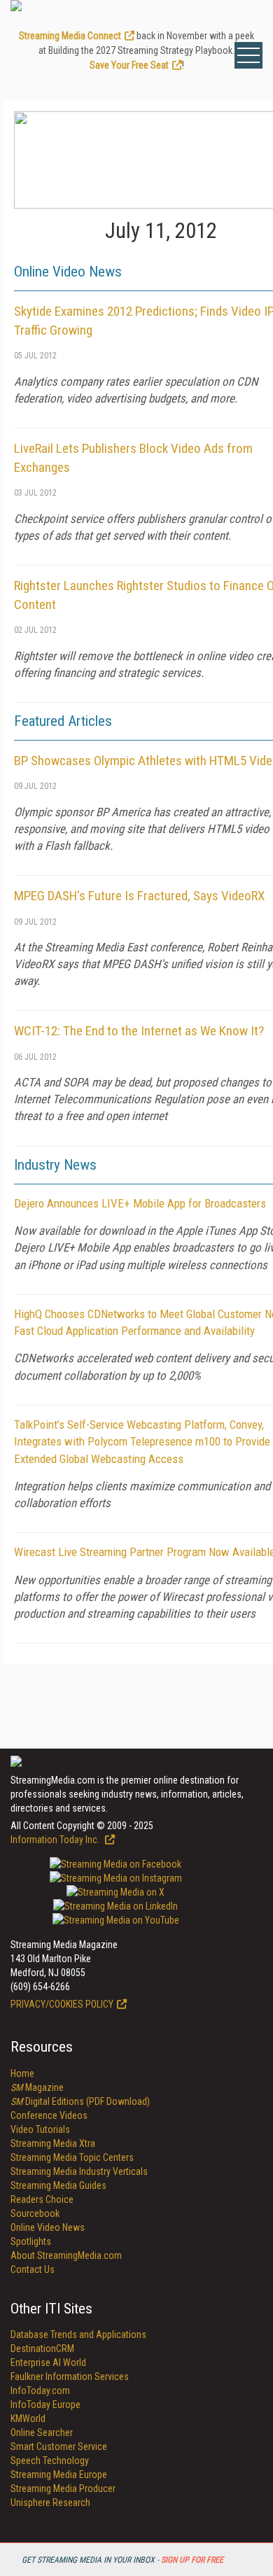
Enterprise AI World (48, 2362)
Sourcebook (35, 2213)
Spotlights (31, 2241)
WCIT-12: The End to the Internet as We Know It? (139, 1031)
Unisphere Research (50, 2502)
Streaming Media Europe (59, 2474)
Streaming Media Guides (58, 2185)
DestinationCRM (42, 2348)
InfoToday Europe (45, 2404)
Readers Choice (42, 2199)
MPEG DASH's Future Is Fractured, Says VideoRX (139, 896)
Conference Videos (49, 2115)
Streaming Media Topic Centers (72, 2157)
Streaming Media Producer (63, 2488)
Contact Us (33, 2269)
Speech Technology (50, 2460)
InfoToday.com (40, 2390)
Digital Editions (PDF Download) (80, 2101)
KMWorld (28, 2418)
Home (22, 2073)
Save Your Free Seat (129, 65)
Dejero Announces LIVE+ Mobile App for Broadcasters (140, 1203)
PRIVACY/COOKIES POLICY (62, 2004)
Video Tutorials (40, 2129)
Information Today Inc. (56, 1840)
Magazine (37, 2087)
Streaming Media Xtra (53, 2143)
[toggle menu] (248, 55)
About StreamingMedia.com (66, 2255)
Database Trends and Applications (78, 2334)
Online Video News (48, 2227)
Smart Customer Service (59, 2446)
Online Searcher (42, 2432)
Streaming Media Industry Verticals (79, 2171)
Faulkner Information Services (70, 2376)
